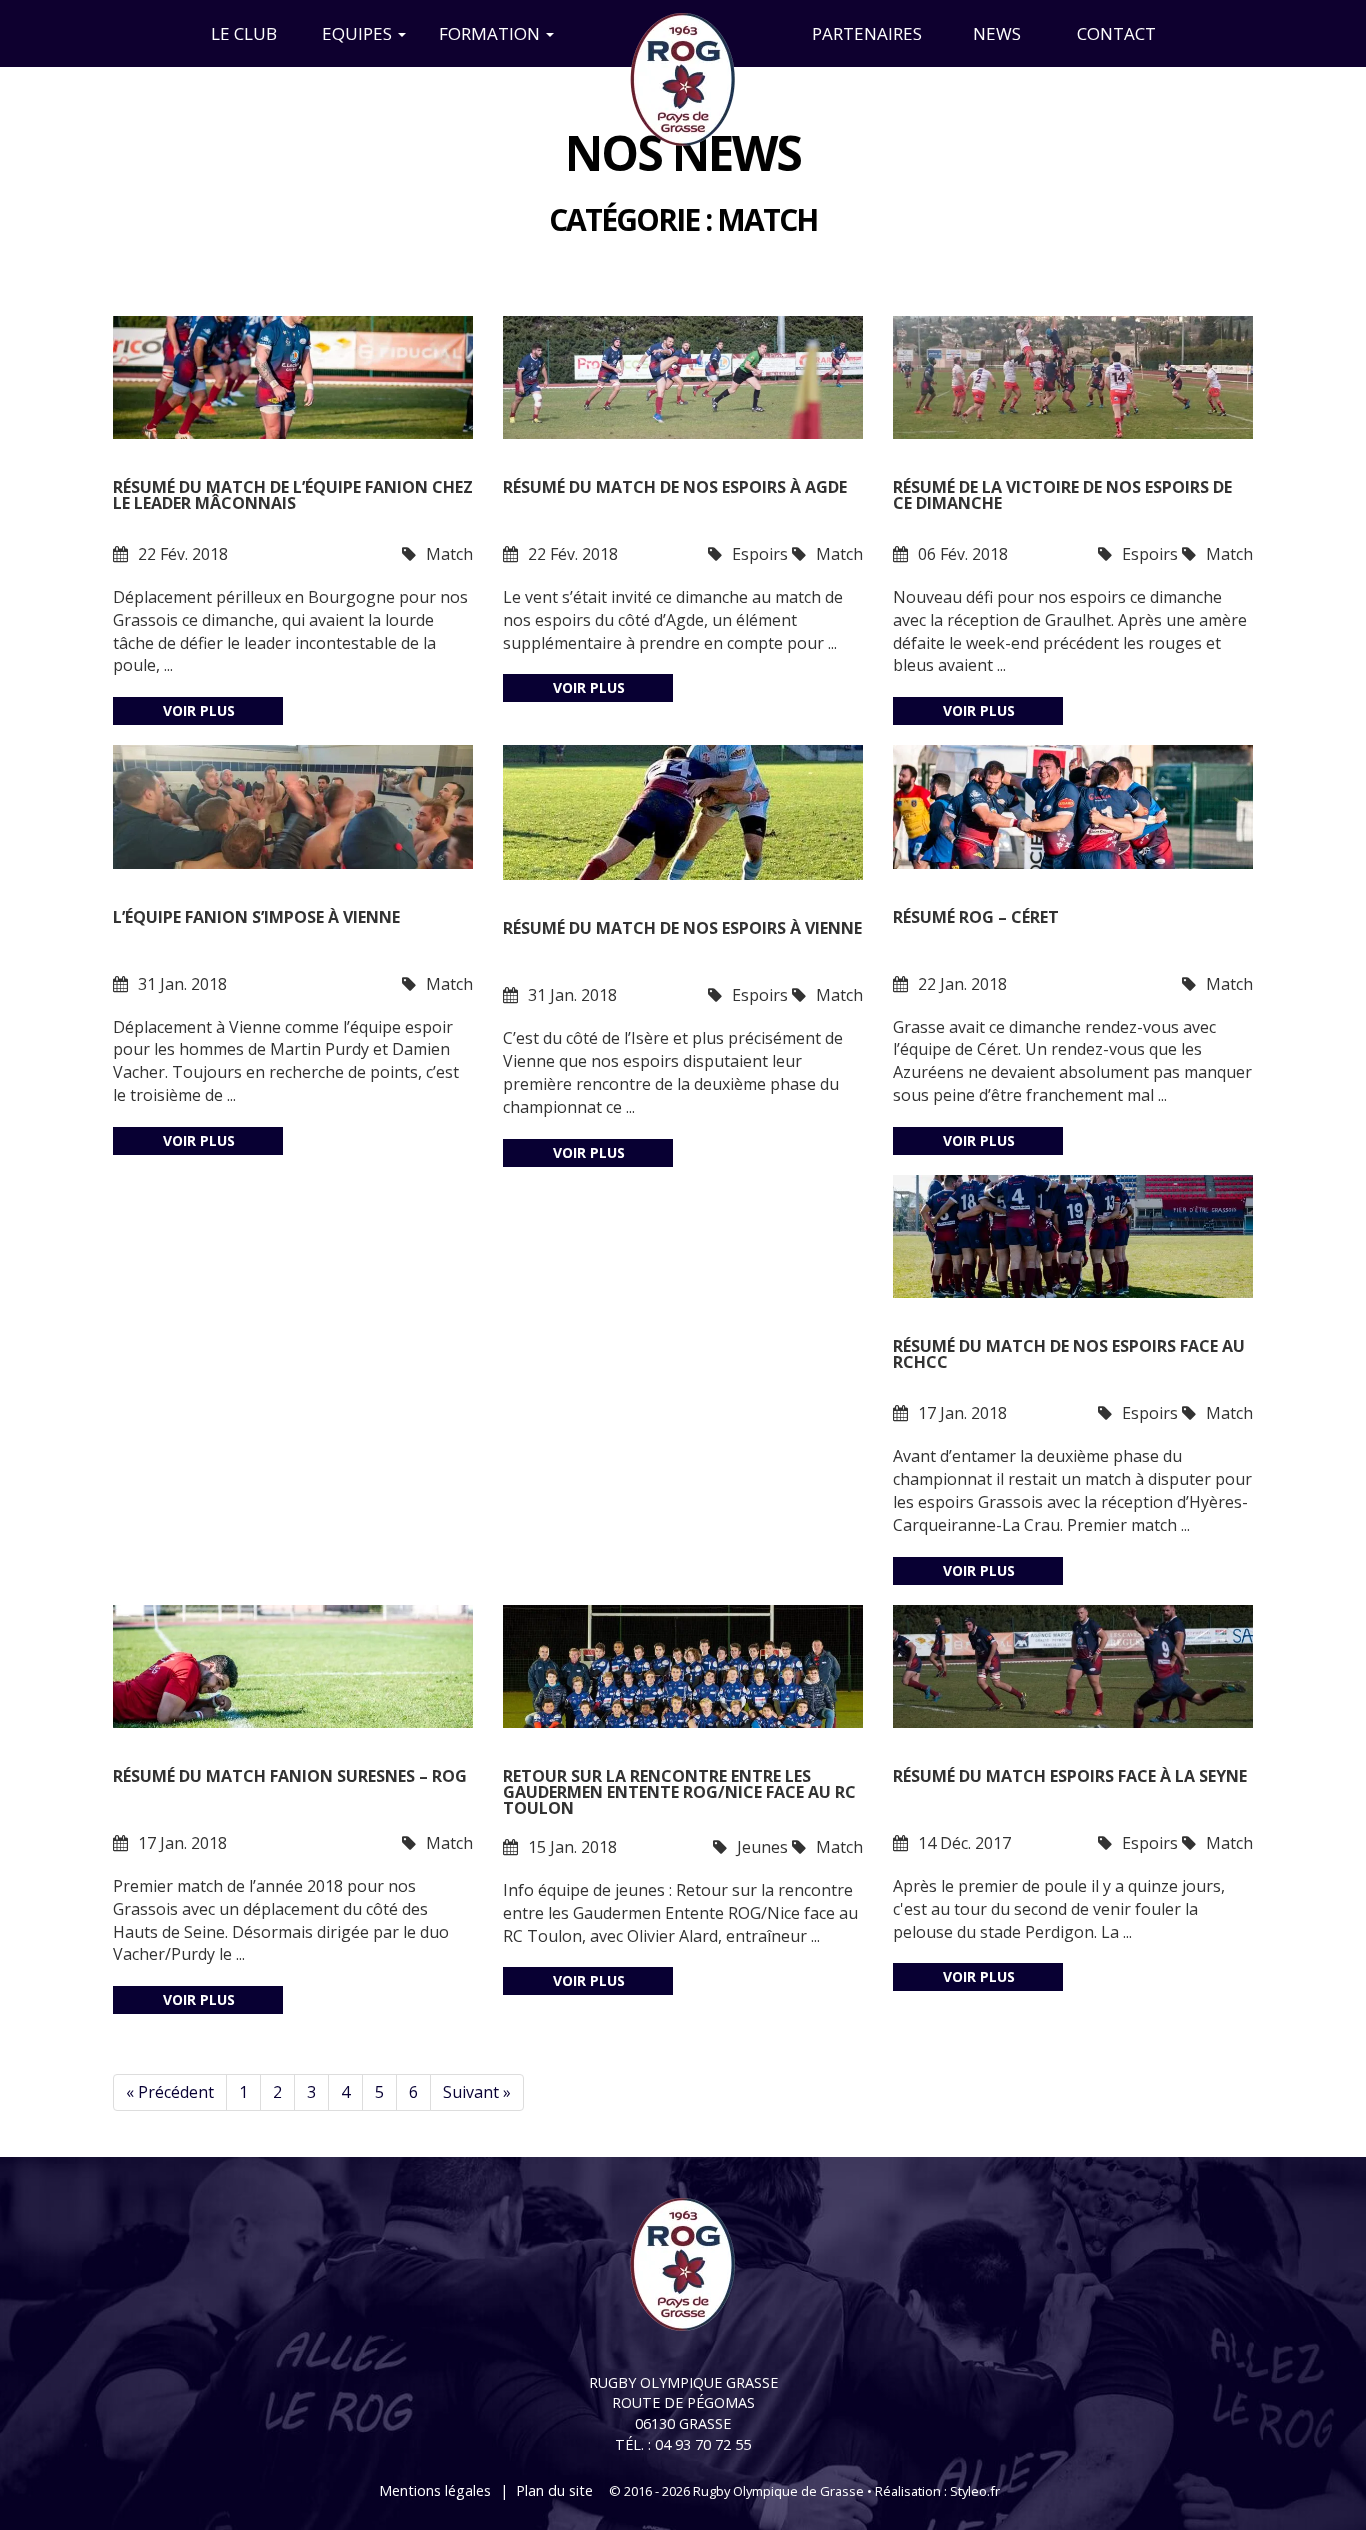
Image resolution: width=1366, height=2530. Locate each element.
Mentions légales (435, 2490)
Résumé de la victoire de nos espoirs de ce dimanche (1062, 496)
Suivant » (477, 2092)
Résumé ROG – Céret (976, 918)
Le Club (244, 33)
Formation (491, 33)
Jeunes (762, 1847)
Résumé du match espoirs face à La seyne (1070, 1777)
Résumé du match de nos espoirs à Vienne (682, 929)
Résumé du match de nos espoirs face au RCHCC (1069, 1355)
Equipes (359, 33)
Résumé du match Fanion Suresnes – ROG (290, 1777)
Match (449, 554)
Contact (1116, 33)
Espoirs (760, 554)
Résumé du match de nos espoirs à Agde (675, 488)
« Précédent (170, 2092)
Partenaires (867, 33)
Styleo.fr (975, 2491)
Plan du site (554, 2490)
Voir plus (199, 710)
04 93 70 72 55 (703, 2444)
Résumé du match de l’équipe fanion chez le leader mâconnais (293, 496)
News (997, 33)
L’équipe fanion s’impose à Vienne (256, 918)
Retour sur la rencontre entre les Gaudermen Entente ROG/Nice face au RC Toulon (679, 1792)
